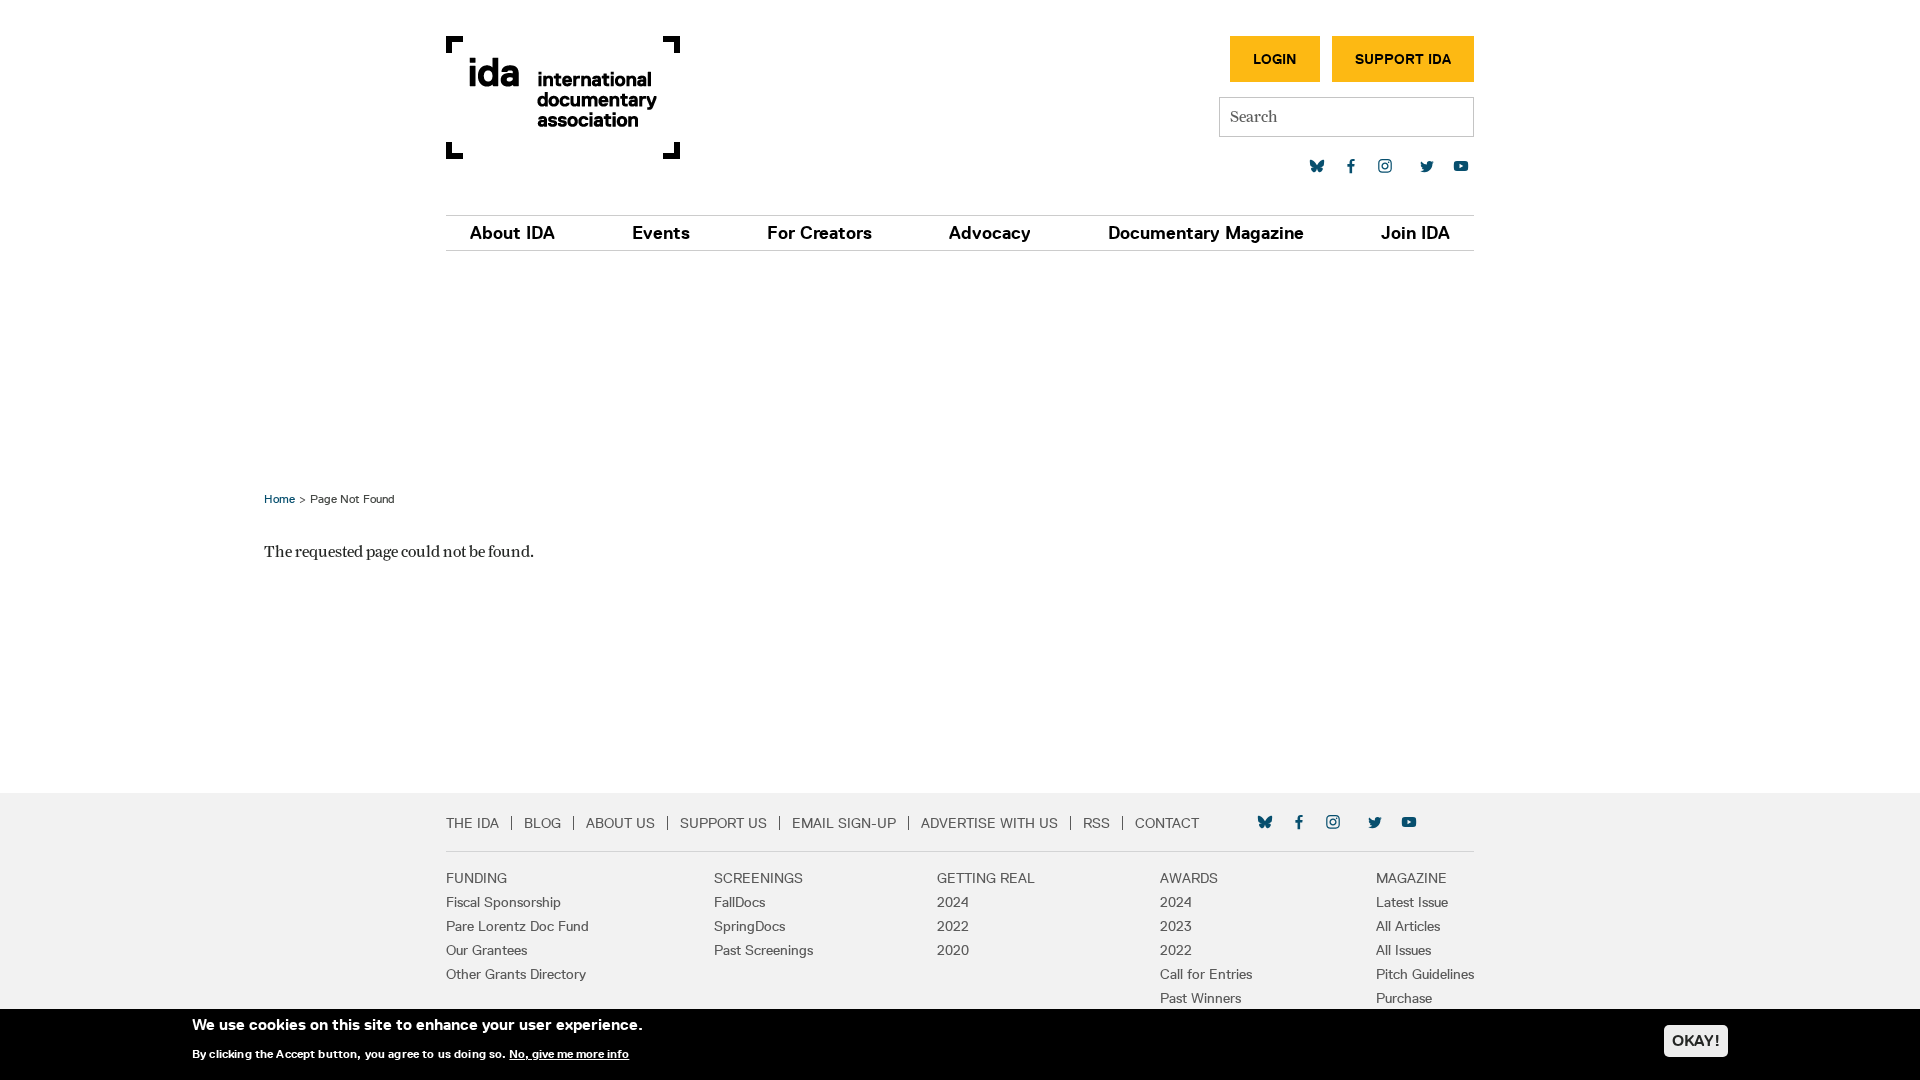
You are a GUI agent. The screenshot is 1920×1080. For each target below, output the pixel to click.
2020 (953, 950)
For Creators (819, 233)
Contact (1167, 823)
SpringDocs (749, 926)
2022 (953, 926)
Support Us (723, 823)
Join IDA (1415, 233)
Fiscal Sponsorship (503, 902)
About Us (620, 823)
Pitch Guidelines (1425, 974)
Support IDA (1403, 59)
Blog (542, 823)
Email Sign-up (844, 823)
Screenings (758, 878)
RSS (1096, 823)
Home (279, 498)
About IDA (512, 233)
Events (661, 233)
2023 (1176, 926)
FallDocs (739, 902)
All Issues (1403, 950)
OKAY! (1696, 1040)
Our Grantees (486, 950)
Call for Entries (1206, 974)
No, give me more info (569, 1054)
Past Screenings (763, 950)
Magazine (1411, 878)
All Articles (1408, 926)
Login (1275, 59)
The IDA (472, 823)
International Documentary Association (563, 97)
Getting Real (986, 878)
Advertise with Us (989, 823)
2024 (953, 902)
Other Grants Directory (516, 974)
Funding (476, 878)
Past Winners (1200, 998)
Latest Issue (1412, 902)
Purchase (1404, 998)
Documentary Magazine (1206, 233)
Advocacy (990, 233)
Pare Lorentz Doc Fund (517, 926)
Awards (1189, 878)
